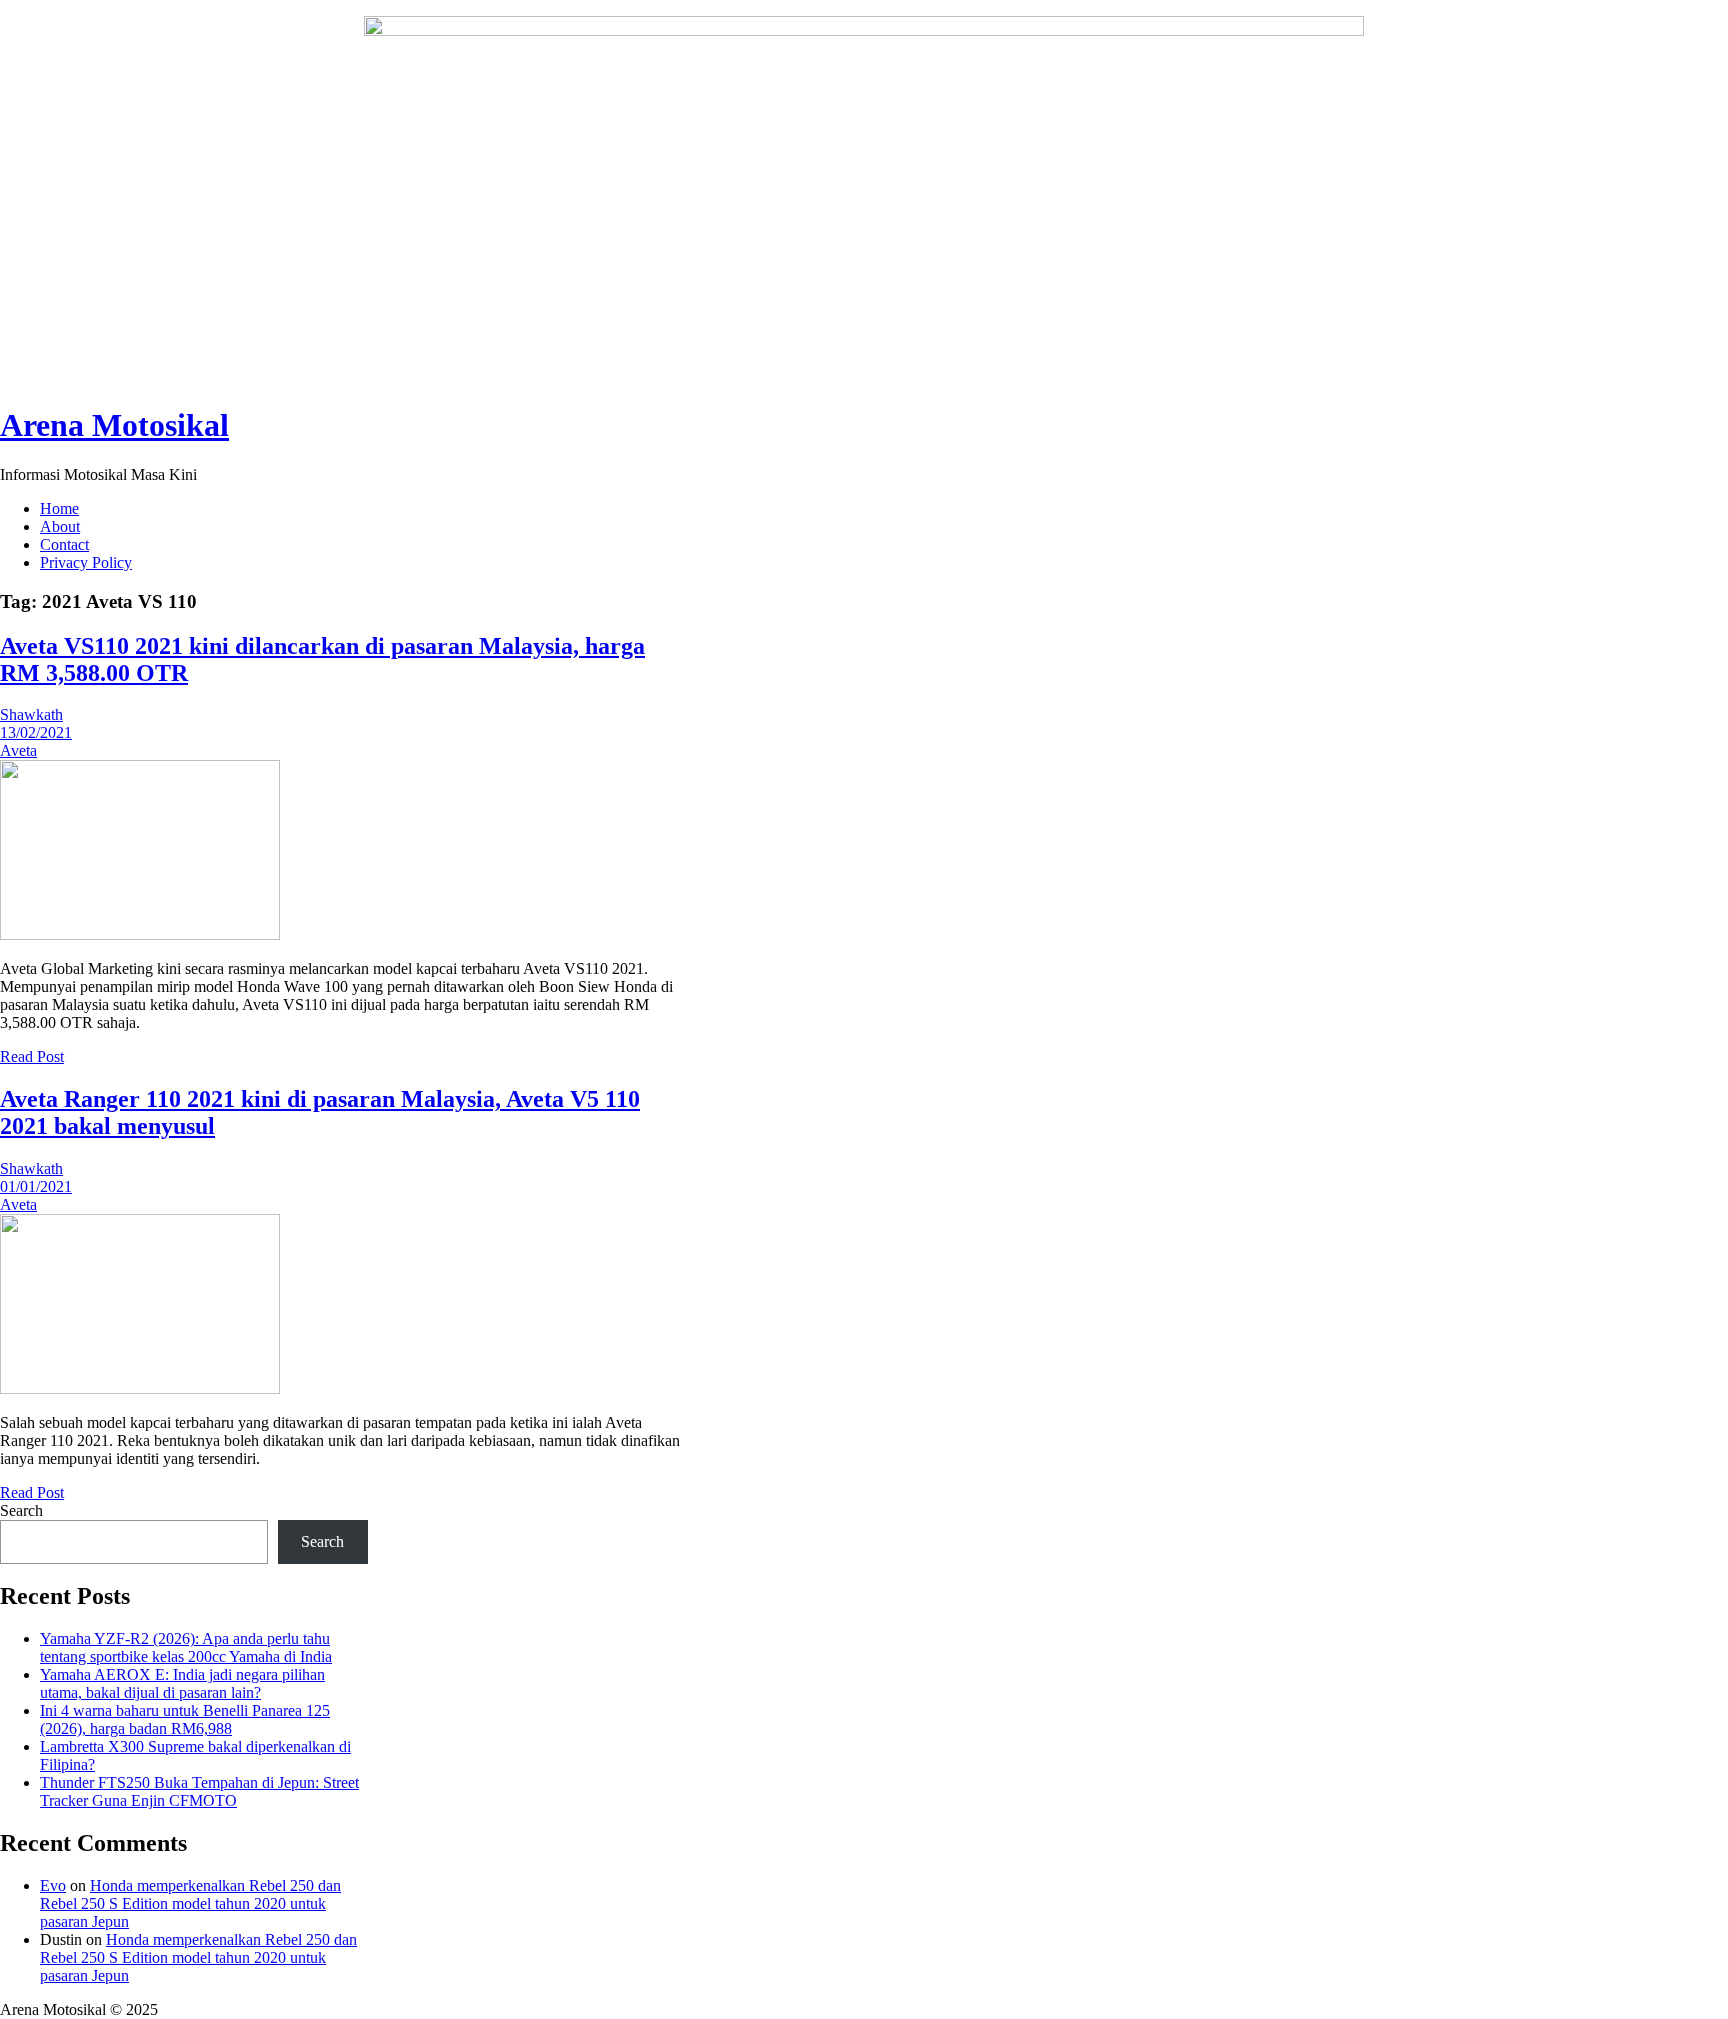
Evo (53, 1885)
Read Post (32, 1056)
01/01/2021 (36, 1186)
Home (59, 508)
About (60, 526)
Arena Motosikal (114, 425)
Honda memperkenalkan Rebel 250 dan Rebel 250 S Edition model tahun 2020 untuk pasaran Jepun (190, 1903)
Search (21, 1510)
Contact (64, 544)
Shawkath (31, 714)
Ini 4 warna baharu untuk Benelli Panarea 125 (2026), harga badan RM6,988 (185, 1719)
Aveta (18, 750)
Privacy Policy (86, 562)
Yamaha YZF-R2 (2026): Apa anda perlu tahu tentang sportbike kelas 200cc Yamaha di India (186, 1647)
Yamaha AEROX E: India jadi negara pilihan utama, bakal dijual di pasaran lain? (182, 1683)
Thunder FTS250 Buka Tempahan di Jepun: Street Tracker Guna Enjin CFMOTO (199, 1791)
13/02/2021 (36, 732)
